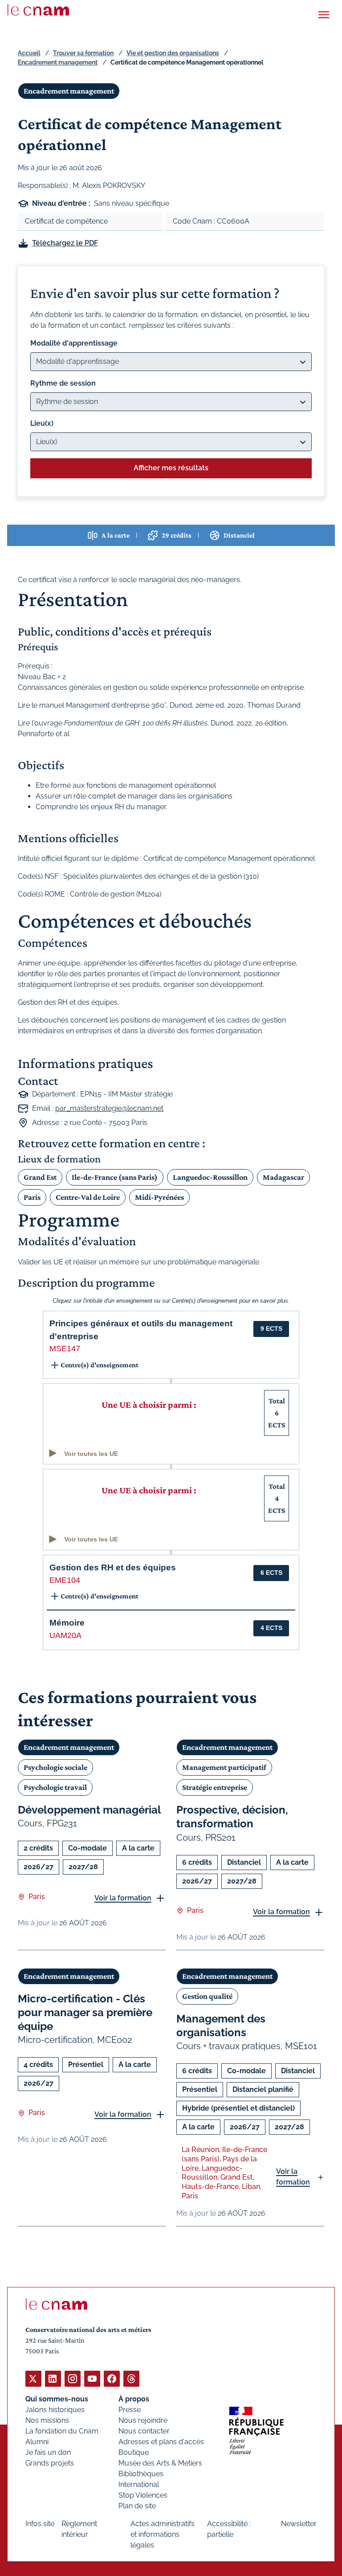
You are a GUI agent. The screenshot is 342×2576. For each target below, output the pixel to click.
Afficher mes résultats (171, 468)
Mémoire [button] (67, 1623)
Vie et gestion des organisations (173, 53)
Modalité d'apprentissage (74, 343)
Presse (130, 2410)
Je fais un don (48, 2452)
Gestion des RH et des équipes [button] (113, 1567)
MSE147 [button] (65, 1349)
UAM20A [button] (65, 1635)
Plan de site (137, 2506)
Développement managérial (90, 1810)
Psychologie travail (55, 1787)
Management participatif (224, 1767)
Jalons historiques (55, 2410)
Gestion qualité (207, 1996)
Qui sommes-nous (57, 2399)
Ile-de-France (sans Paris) (115, 1177)
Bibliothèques (141, 2474)
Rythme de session (63, 383)
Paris (32, 1197)
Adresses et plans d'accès (161, 2442)
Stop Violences (143, 2495)
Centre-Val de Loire (88, 1197)
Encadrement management (58, 62)
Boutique (134, 2452)
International (139, 2484)
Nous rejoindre (143, 2420)
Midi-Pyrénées (159, 1197)
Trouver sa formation (83, 53)
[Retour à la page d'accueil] (38, 10)
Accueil (29, 53)
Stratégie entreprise (215, 1787)
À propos (134, 2399)
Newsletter (299, 2524)
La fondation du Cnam (62, 2431)
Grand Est (40, 1177)
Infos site (40, 2524)
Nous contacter (144, 2431)
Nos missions (47, 2420)
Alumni (37, 2442)
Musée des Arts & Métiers (160, 2463)
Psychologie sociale (55, 1767)
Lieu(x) (42, 423)
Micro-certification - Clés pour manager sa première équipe (85, 2012)
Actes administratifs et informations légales (163, 2534)
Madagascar (283, 1177)
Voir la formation (123, 1898)
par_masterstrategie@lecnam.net (109, 1108)
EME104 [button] (65, 1580)
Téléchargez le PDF (65, 243)
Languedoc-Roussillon (210, 1177)
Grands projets (50, 2463)
